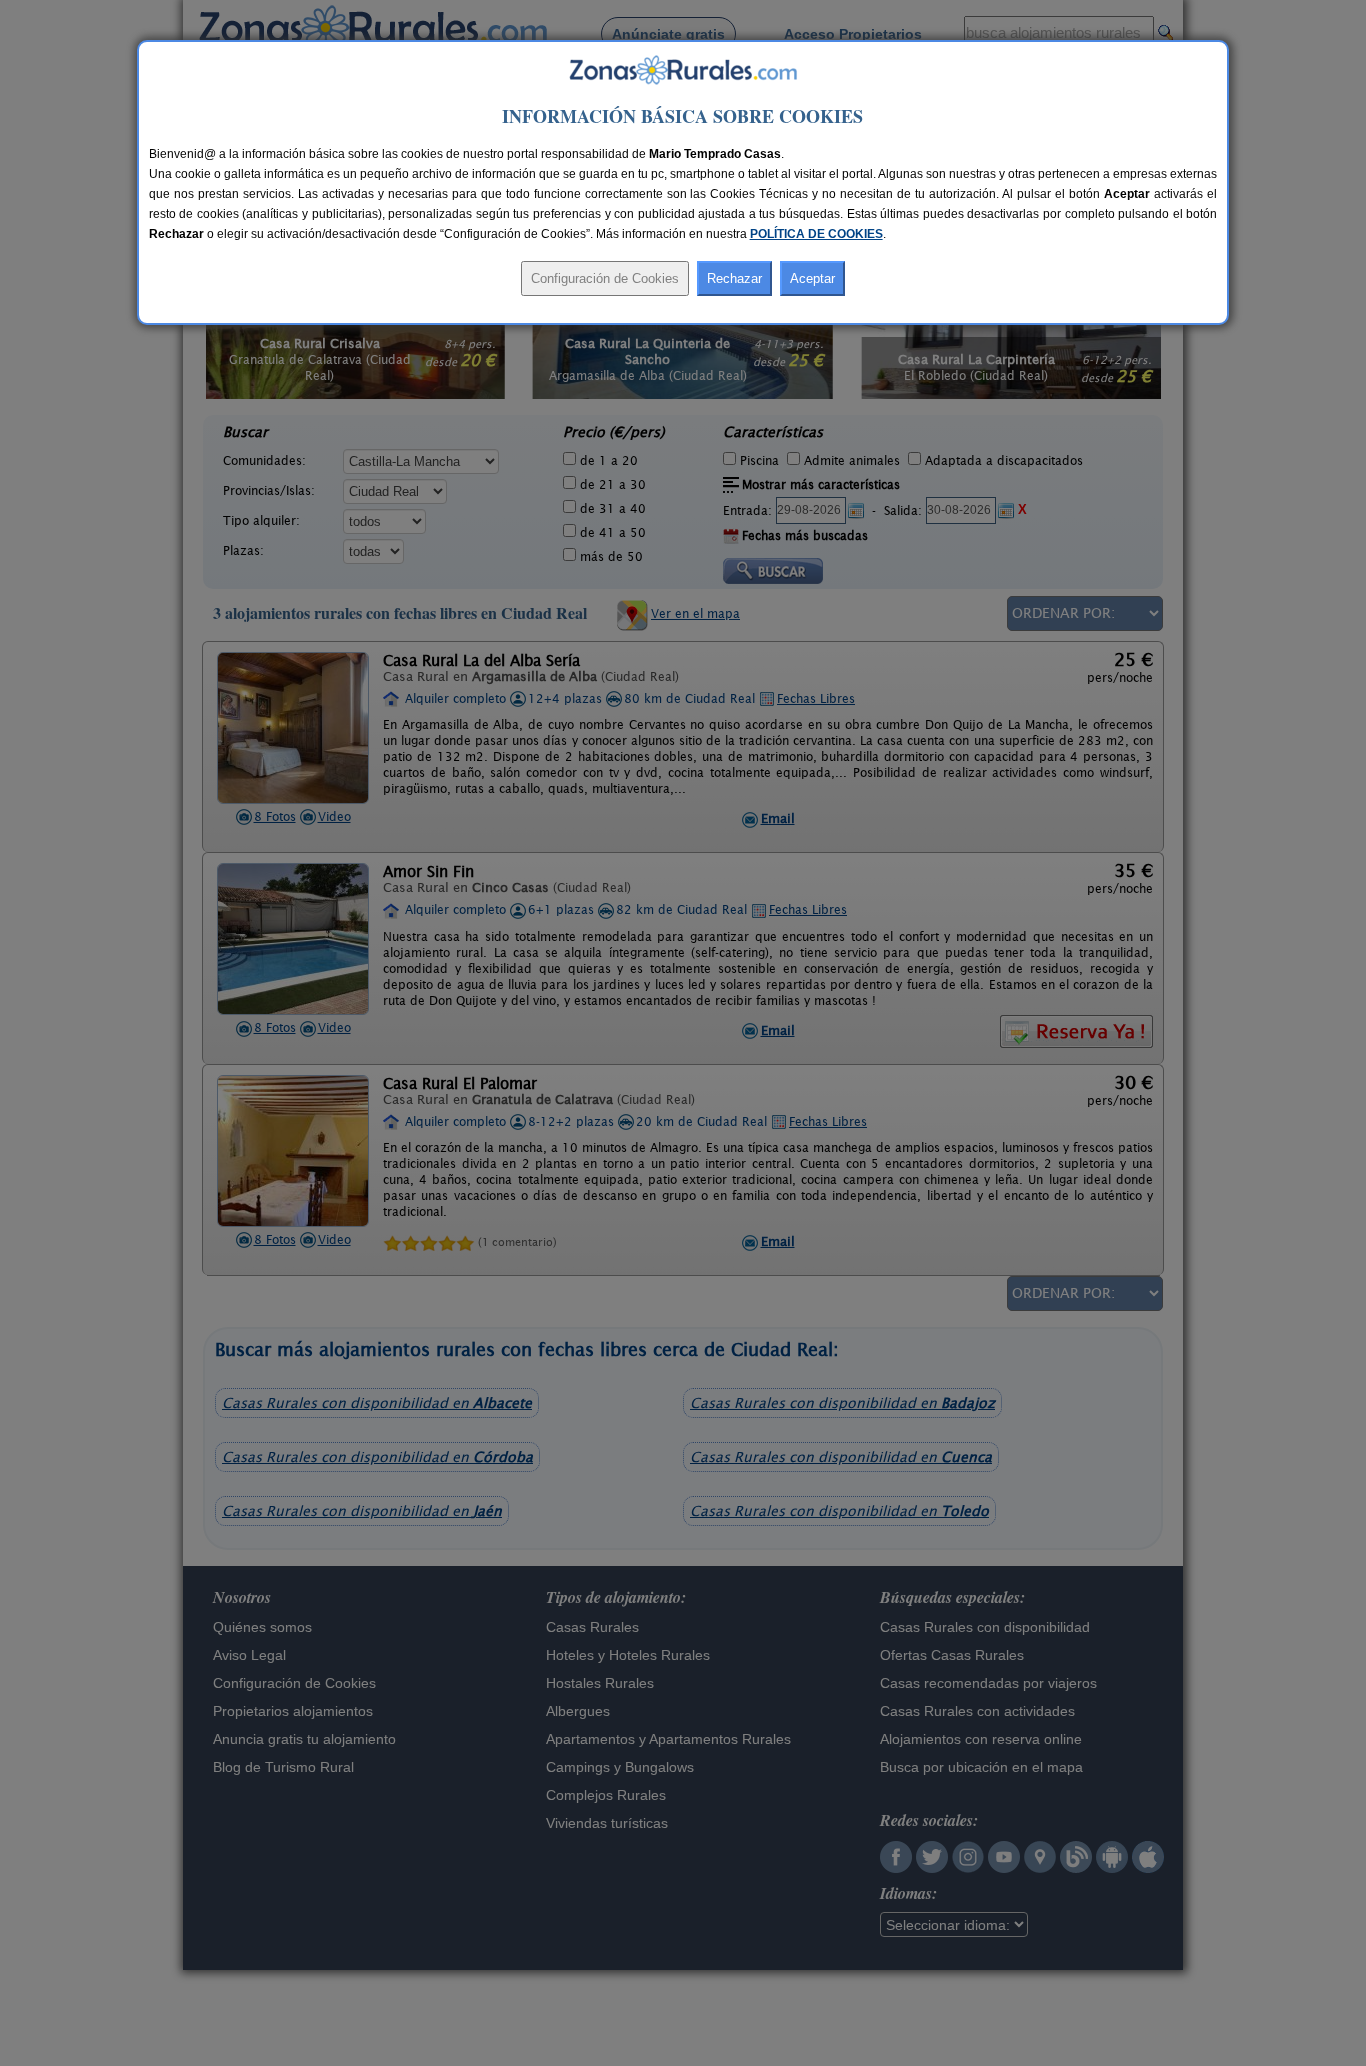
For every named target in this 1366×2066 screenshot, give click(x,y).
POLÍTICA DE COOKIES (816, 234)
